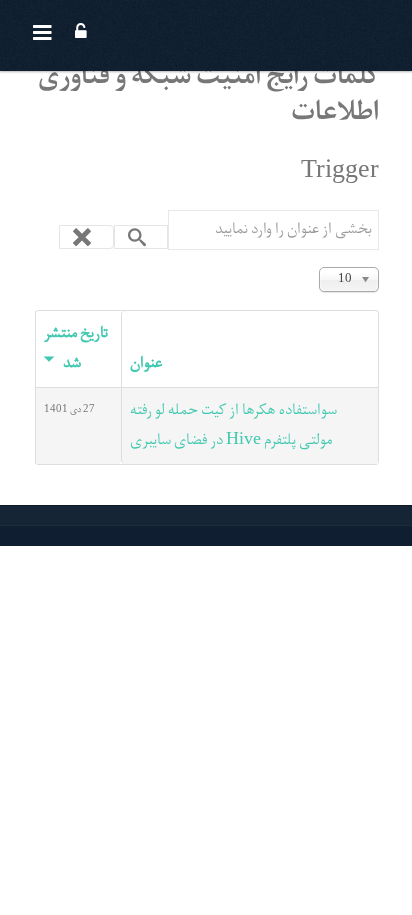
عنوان (146, 364)
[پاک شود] (86, 237)
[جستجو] (141, 237)
